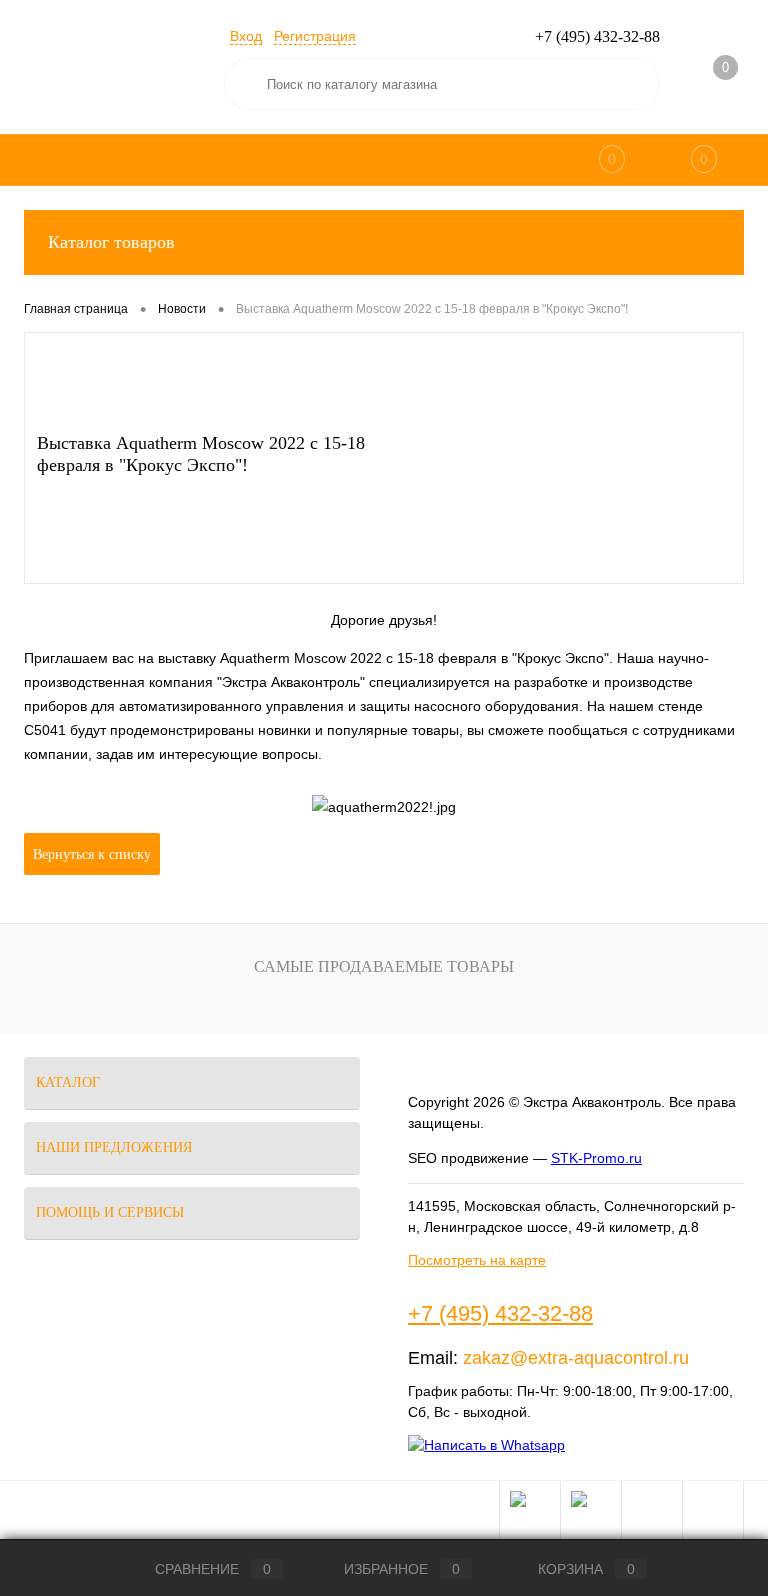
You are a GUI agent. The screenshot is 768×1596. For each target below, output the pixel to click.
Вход (246, 36)
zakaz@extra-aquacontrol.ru (576, 1358)
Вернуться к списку (92, 854)
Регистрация (315, 36)
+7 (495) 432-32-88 (500, 1313)
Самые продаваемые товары (384, 966)
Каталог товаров (111, 242)
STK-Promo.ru (596, 1158)
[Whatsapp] (486, 1445)
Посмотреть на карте (477, 1260)
